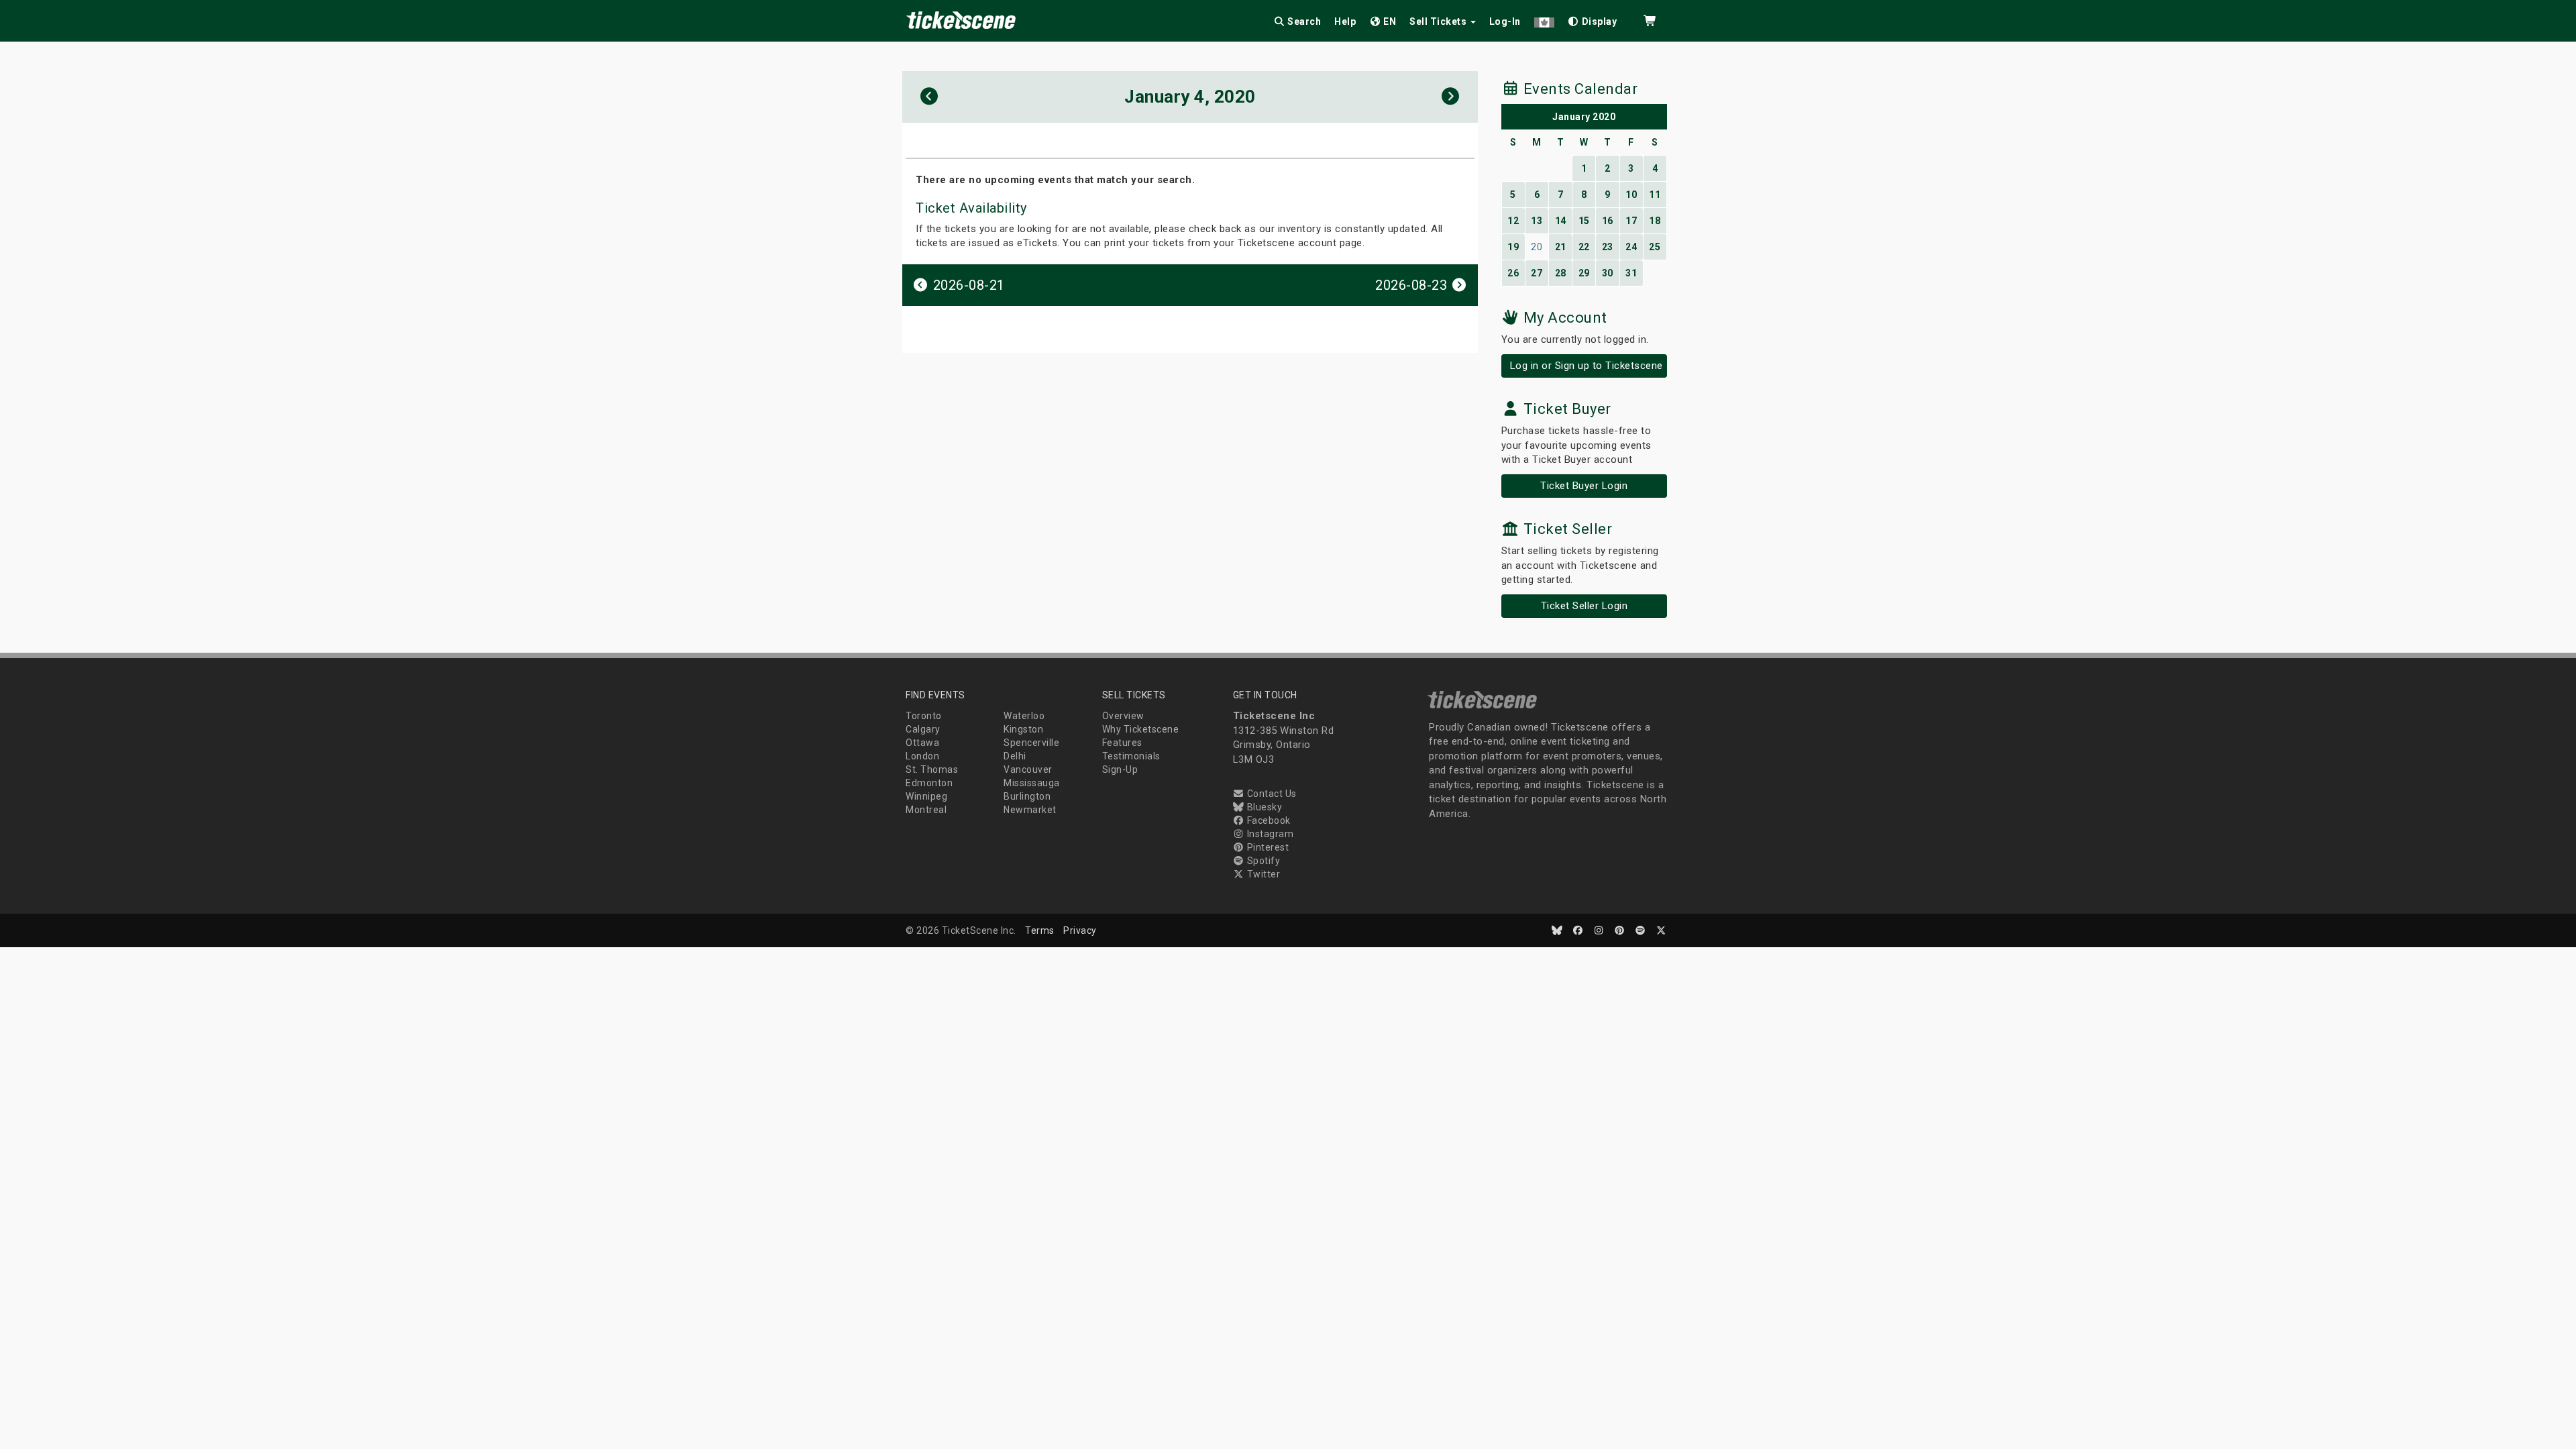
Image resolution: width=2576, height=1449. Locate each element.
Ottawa (922, 743)
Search (1303, 21)
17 (1631, 221)
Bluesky (1263, 807)
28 (1561, 273)
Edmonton (929, 783)
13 (1537, 221)
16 (1608, 221)
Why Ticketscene (1141, 729)
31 (1631, 273)
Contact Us (1271, 794)
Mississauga (1032, 783)
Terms (1040, 930)
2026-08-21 (967, 285)
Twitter (1262, 874)
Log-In (1505, 21)
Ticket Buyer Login (1584, 486)
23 (1608, 247)
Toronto (924, 716)
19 (1513, 247)
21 (1561, 247)
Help (1345, 21)
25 (1655, 247)
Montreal (926, 810)
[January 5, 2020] (1451, 97)
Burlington (1027, 796)
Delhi (1015, 756)
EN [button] (1389, 21)
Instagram (1269, 834)
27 (1537, 273)
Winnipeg (926, 796)
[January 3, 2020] (929, 97)
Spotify (1262, 861)
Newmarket (1030, 810)
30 (1608, 273)
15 (1584, 221)
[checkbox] (1593, 19)
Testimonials (1131, 756)
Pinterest (1267, 847)
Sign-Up (1120, 769)
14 (1561, 221)
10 (1631, 195)
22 (1584, 247)
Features (1122, 743)
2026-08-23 (1413, 285)
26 (1513, 273)
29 (1584, 273)
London (922, 756)
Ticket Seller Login (1585, 606)
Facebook (1268, 820)
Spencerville (1031, 743)
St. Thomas (932, 769)
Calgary (923, 729)
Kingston (1023, 729)
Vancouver (1028, 769)
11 (1655, 195)
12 (1513, 221)
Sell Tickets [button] (1439, 21)
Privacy (1080, 930)
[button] (1544, 19)
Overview (1123, 716)
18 (1655, 221)
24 (1631, 247)
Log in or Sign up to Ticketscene (1587, 366)
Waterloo (1024, 716)
